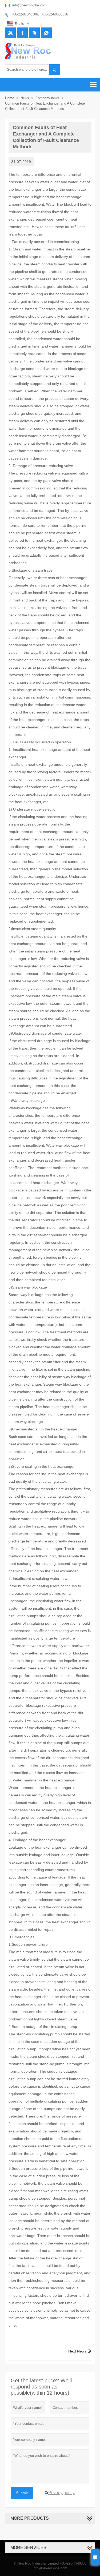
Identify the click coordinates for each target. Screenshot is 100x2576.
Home (10, 98)
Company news (47, 98)
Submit (22, 2493)
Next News (77, 2351)
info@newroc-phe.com (29, 5)
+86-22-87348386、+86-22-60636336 (40, 14)
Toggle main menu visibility (93, 84)
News (25, 98)
